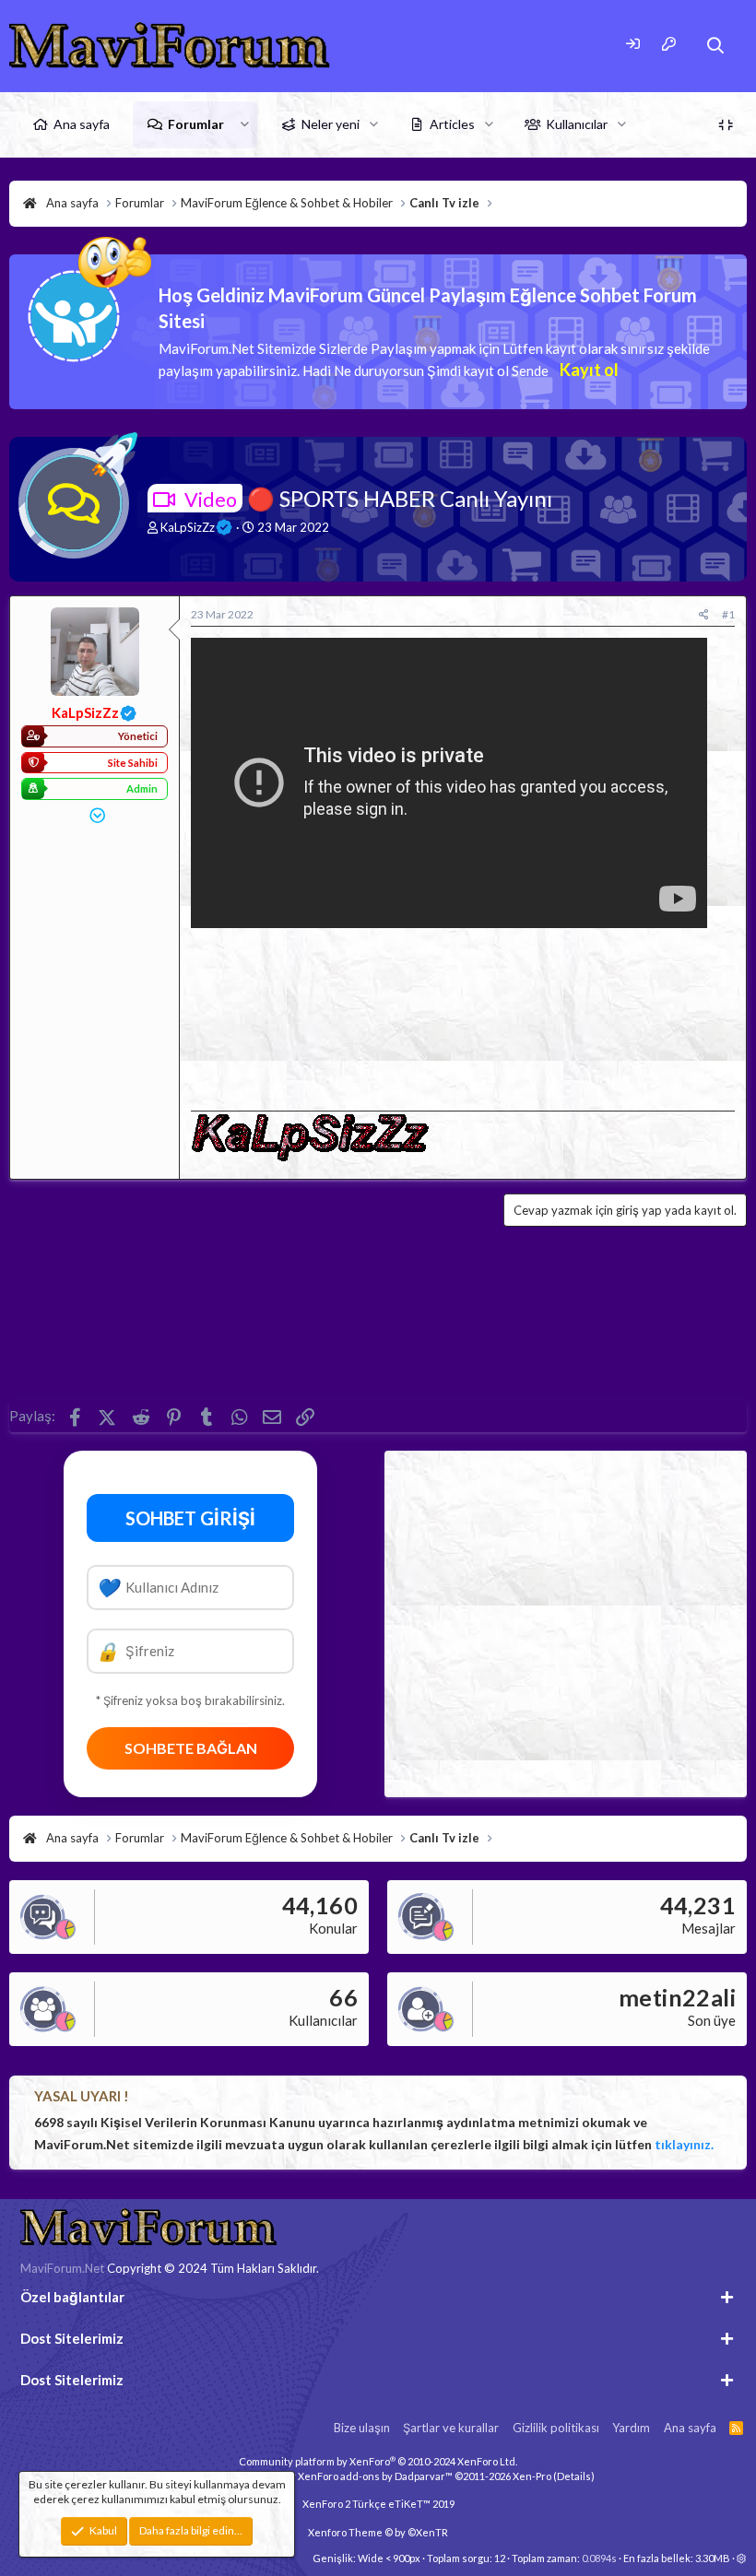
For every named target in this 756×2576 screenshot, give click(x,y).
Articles (452, 124)
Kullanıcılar (577, 124)
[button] (245, 124)
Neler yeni (331, 124)
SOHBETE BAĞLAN (191, 1748)
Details (574, 2476)
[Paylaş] (704, 615)
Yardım (631, 2428)
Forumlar (196, 124)
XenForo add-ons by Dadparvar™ (375, 2476)
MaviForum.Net (62, 2268)
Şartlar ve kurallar (451, 2428)
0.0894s (599, 2558)
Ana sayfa (82, 124)
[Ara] (716, 46)
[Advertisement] (463, 1014)
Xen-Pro (532, 2476)
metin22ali (677, 1997)
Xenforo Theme (378, 2532)
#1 (728, 614)
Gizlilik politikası (556, 2428)
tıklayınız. (684, 2144)
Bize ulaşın (362, 2428)
